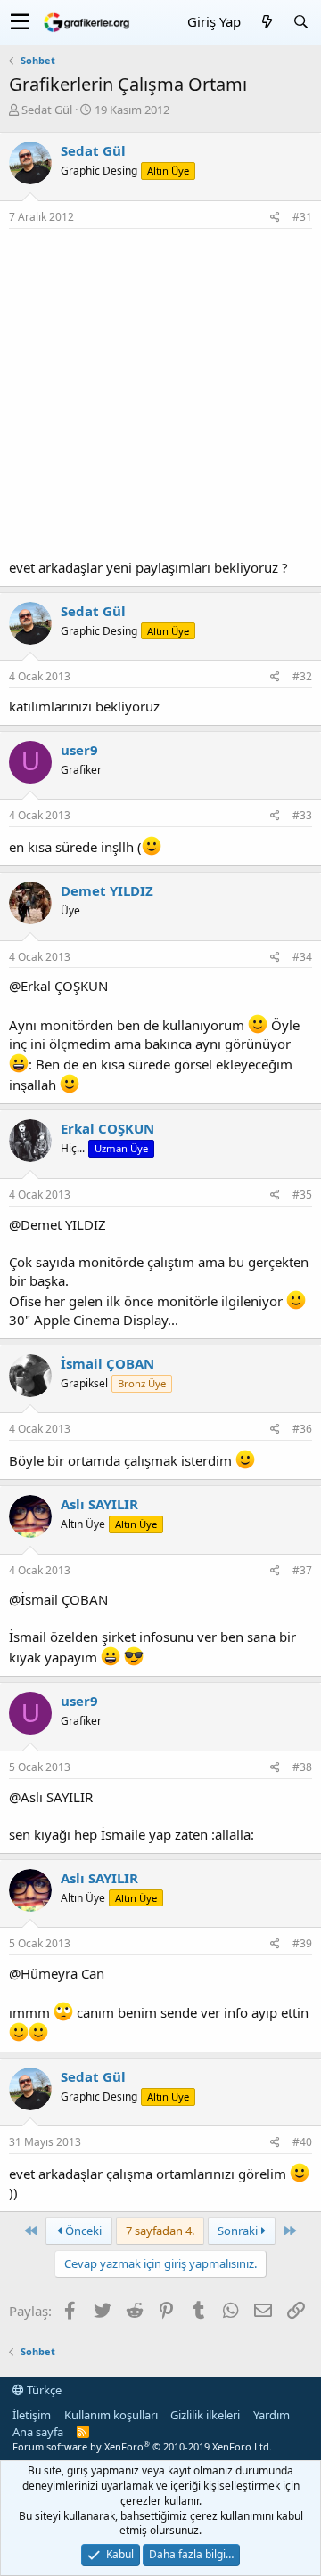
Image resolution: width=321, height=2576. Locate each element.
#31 (302, 217)
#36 (302, 1429)
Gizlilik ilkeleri (205, 2415)
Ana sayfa (38, 2432)
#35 (302, 1195)
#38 (302, 1767)
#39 (302, 1943)
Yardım (272, 2415)
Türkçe (43, 2390)
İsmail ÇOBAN (107, 1363)
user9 (79, 750)
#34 (302, 957)
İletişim (32, 2415)
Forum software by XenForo (142, 2446)
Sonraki (239, 2231)
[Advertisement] (160, 398)
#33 (302, 815)
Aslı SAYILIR (99, 1504)
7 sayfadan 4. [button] (160, 2231)
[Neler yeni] (267, 22)
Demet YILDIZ (107, 890)
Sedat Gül (47, 110)
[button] (20, 22)
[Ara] (300, 22)
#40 (302, 2142)
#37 (302, 1570)
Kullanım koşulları (111, 2415)
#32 (302, 676)
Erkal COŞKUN (107, 1128)
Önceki (82, 2231)
